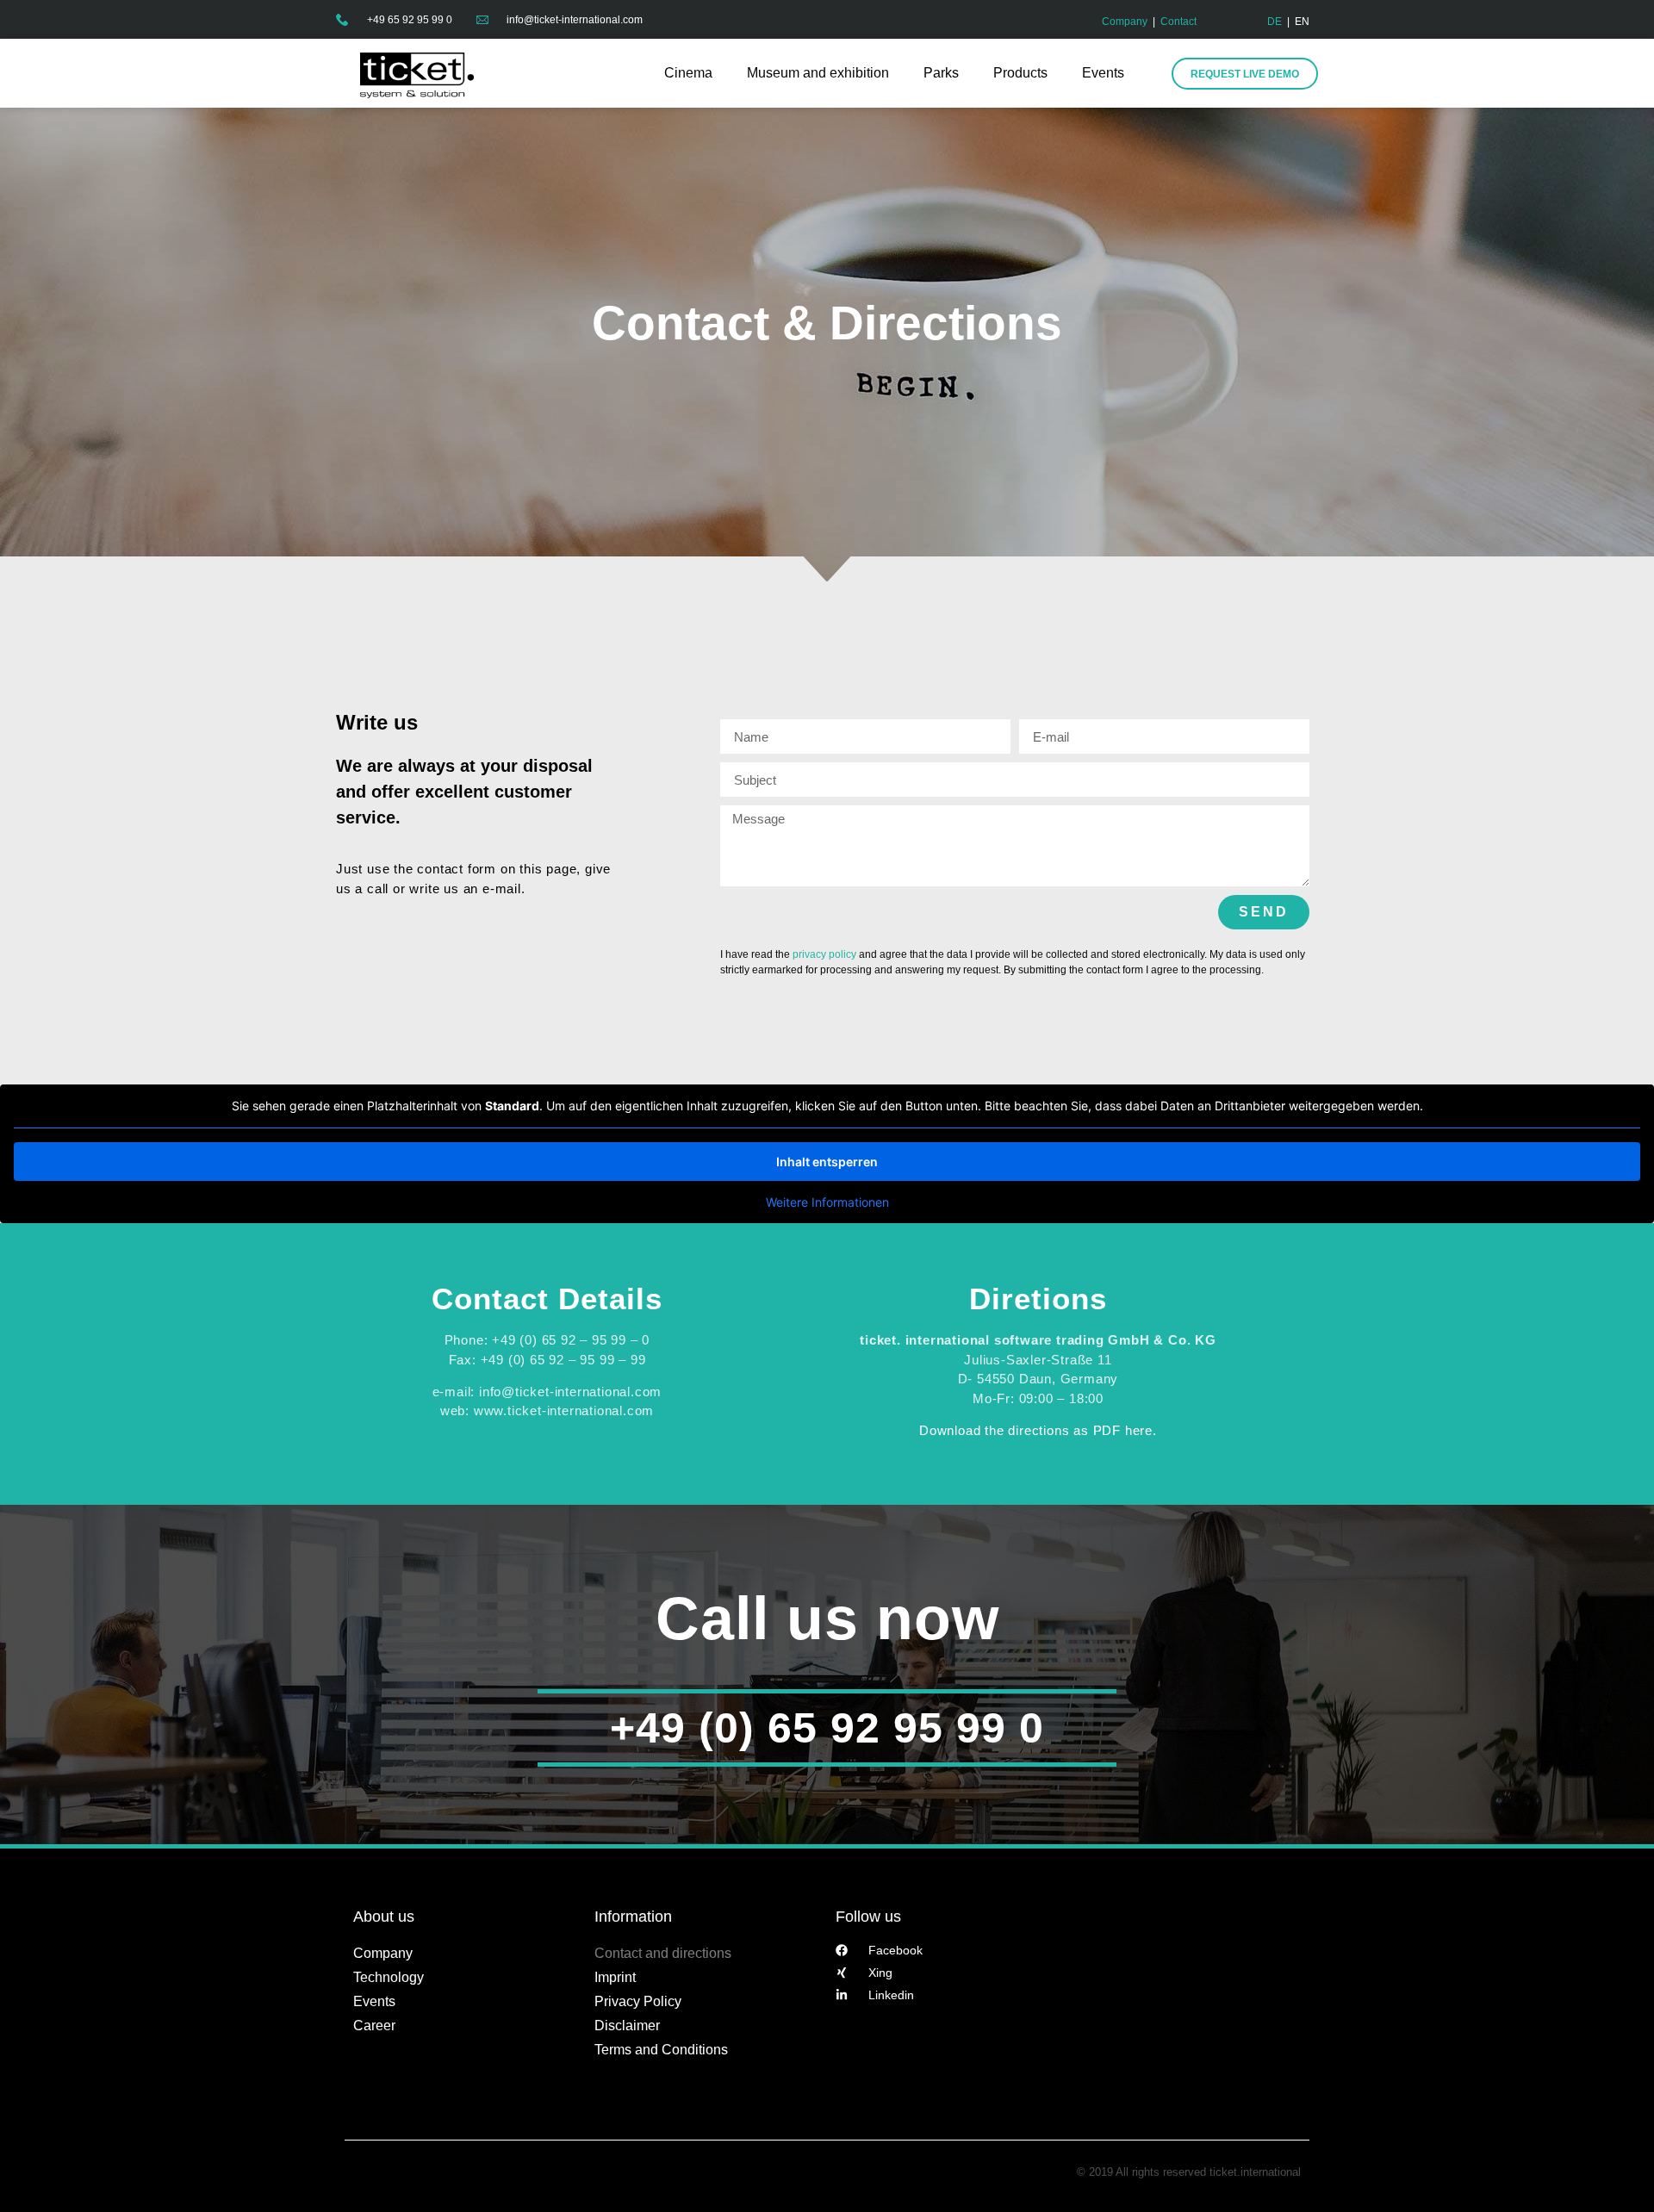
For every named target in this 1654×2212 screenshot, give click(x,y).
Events (1103, 73)
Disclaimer (627, 2026)
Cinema (688, 73)
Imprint (615, 1977)
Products (1020, 73)
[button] (38, 2174)
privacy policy (824, 954)
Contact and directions (663, 1953)
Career (374, 2026)
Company (1125, 22)
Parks (941, 73)
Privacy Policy (638, 2001)
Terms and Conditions (661, 2050)
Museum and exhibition (818, 73)
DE (1275, 22)
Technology (389, 1977)
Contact (1178, 22)
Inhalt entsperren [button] (827, 1162)
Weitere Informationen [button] (827, 1202)
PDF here (1123, 1430)
